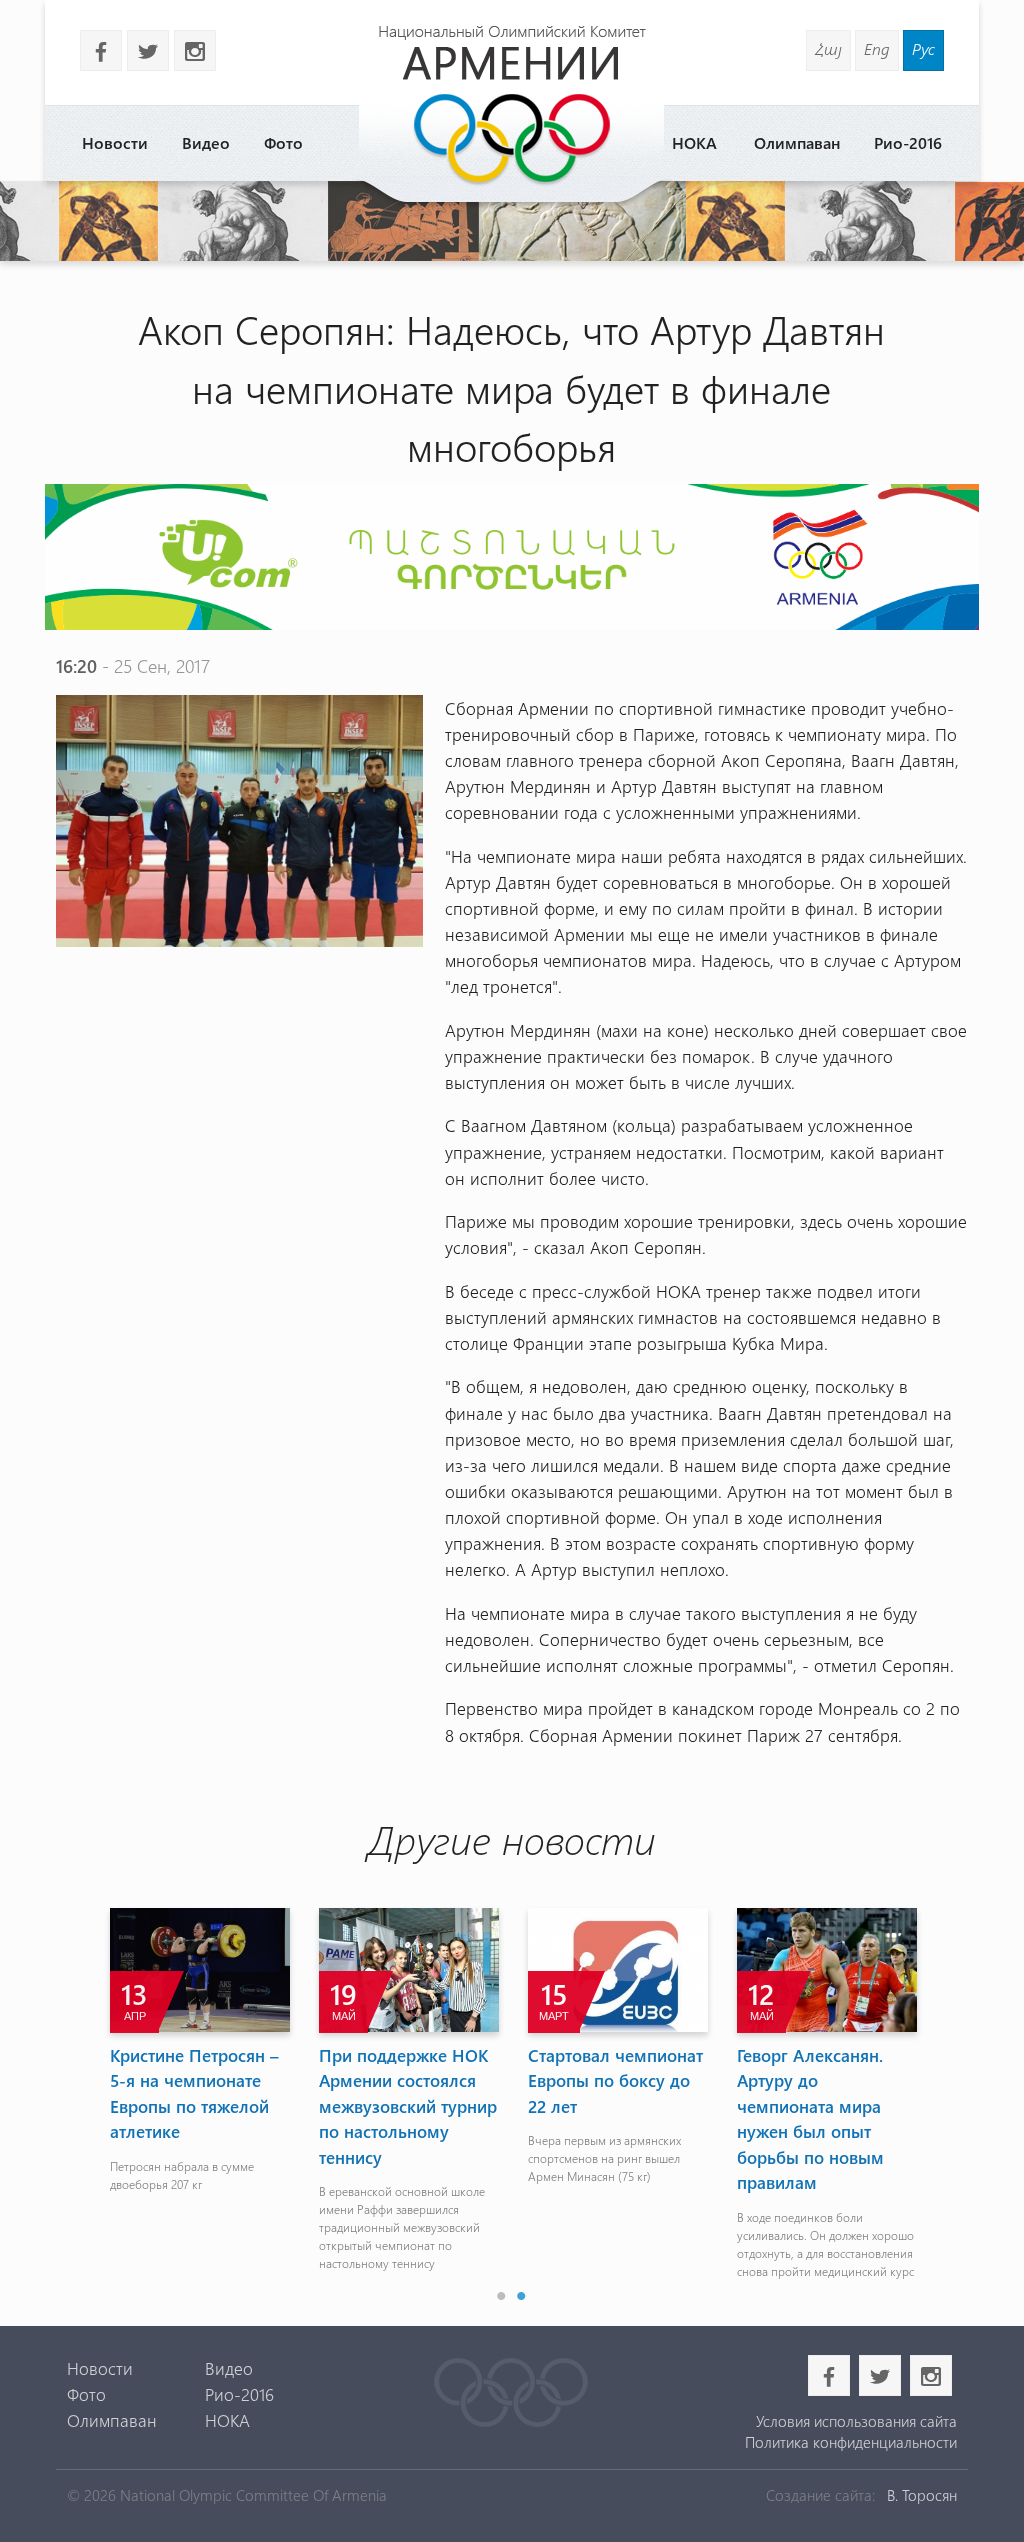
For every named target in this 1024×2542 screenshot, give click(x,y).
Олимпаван (797, 142)
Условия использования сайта (856, 2421)
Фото (283, 142)
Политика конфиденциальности (851, 2442)
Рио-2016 (908, 142)
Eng (877, 48)
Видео (206, 142)
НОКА (694, 142)
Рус (923, 48)
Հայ (828, 48)
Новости (115, 142)
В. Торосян (922, 2495)
